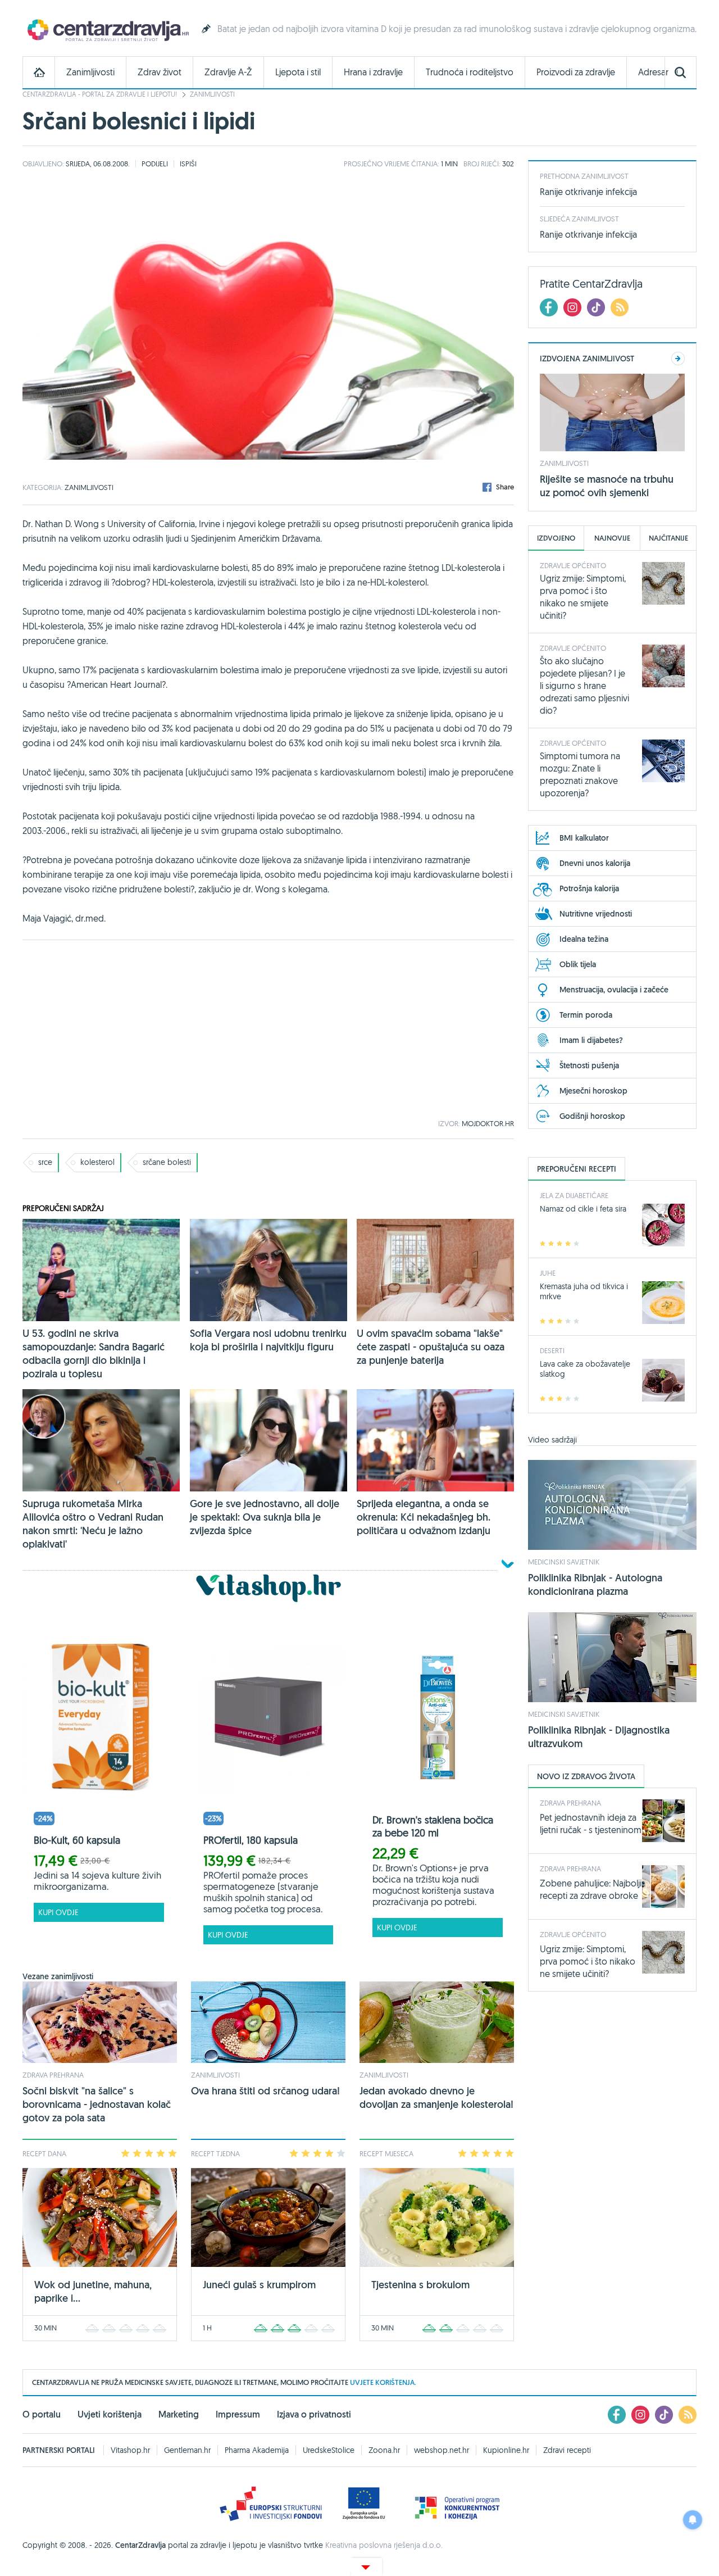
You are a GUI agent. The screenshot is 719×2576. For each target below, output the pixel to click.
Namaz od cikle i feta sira (583, 1209)
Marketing (179, 2414)
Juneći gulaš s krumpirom (259, 2285)
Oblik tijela (578, 964)
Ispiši (188, 164)
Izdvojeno (556, 538)
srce (45, 1162)
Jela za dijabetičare (574, 1195)
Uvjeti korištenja (110, 2414)
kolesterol (97, 1162)
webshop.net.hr (442, 2450)
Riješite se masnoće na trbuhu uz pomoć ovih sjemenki (607, 486)
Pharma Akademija (257, 2450)
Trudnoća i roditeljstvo (470, 72)
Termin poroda (586, 1015)
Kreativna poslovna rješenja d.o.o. (384, 2545)
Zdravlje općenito (573, 565)
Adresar (653, 72)
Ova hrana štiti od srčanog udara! (265, 2091)
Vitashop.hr (130, 2450)
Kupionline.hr (506, 2450)
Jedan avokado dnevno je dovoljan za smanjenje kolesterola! (436, 2097)
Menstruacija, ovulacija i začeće (614, 990)
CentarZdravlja (107, 30)
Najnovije (612, 538)
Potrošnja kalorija (589, 888)
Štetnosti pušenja (589, 1065)
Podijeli (155, 164)
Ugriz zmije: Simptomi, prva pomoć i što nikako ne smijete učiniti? (588, 1961)
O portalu (42, 2414)
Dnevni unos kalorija (595, 863)
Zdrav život (160, 72)
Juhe (548, 1273)
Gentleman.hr (187, 2450)
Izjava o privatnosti (314, 2414)
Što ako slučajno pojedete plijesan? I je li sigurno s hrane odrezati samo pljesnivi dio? (584, 686)
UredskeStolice (329, 2450)
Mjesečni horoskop (593, 1091)
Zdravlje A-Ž (228, 72)
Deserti (552, 1350)
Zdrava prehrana (53, 2075)
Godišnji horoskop (592, 1116)
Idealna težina (584, 939)
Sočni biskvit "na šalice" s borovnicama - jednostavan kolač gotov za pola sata (97, 2104)
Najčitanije (668, 538)
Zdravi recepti (567, 2450)
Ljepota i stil (298, 72)
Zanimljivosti (90, 72)
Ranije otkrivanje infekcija (588, 192)
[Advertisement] (268, 1030)
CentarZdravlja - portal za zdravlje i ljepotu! (100, 94)
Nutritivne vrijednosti (596, 914)
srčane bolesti (167, 1162)
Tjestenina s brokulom (420, 2285)
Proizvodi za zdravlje (576, 72)
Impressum (238, 2414)
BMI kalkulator (584, 838)
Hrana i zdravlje (373, 72)
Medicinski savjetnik (564, 1562)
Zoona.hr (384, 2450)
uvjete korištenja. (383, 2382)
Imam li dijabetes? (591, 1040)
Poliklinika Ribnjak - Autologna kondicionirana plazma (595, 1584)
